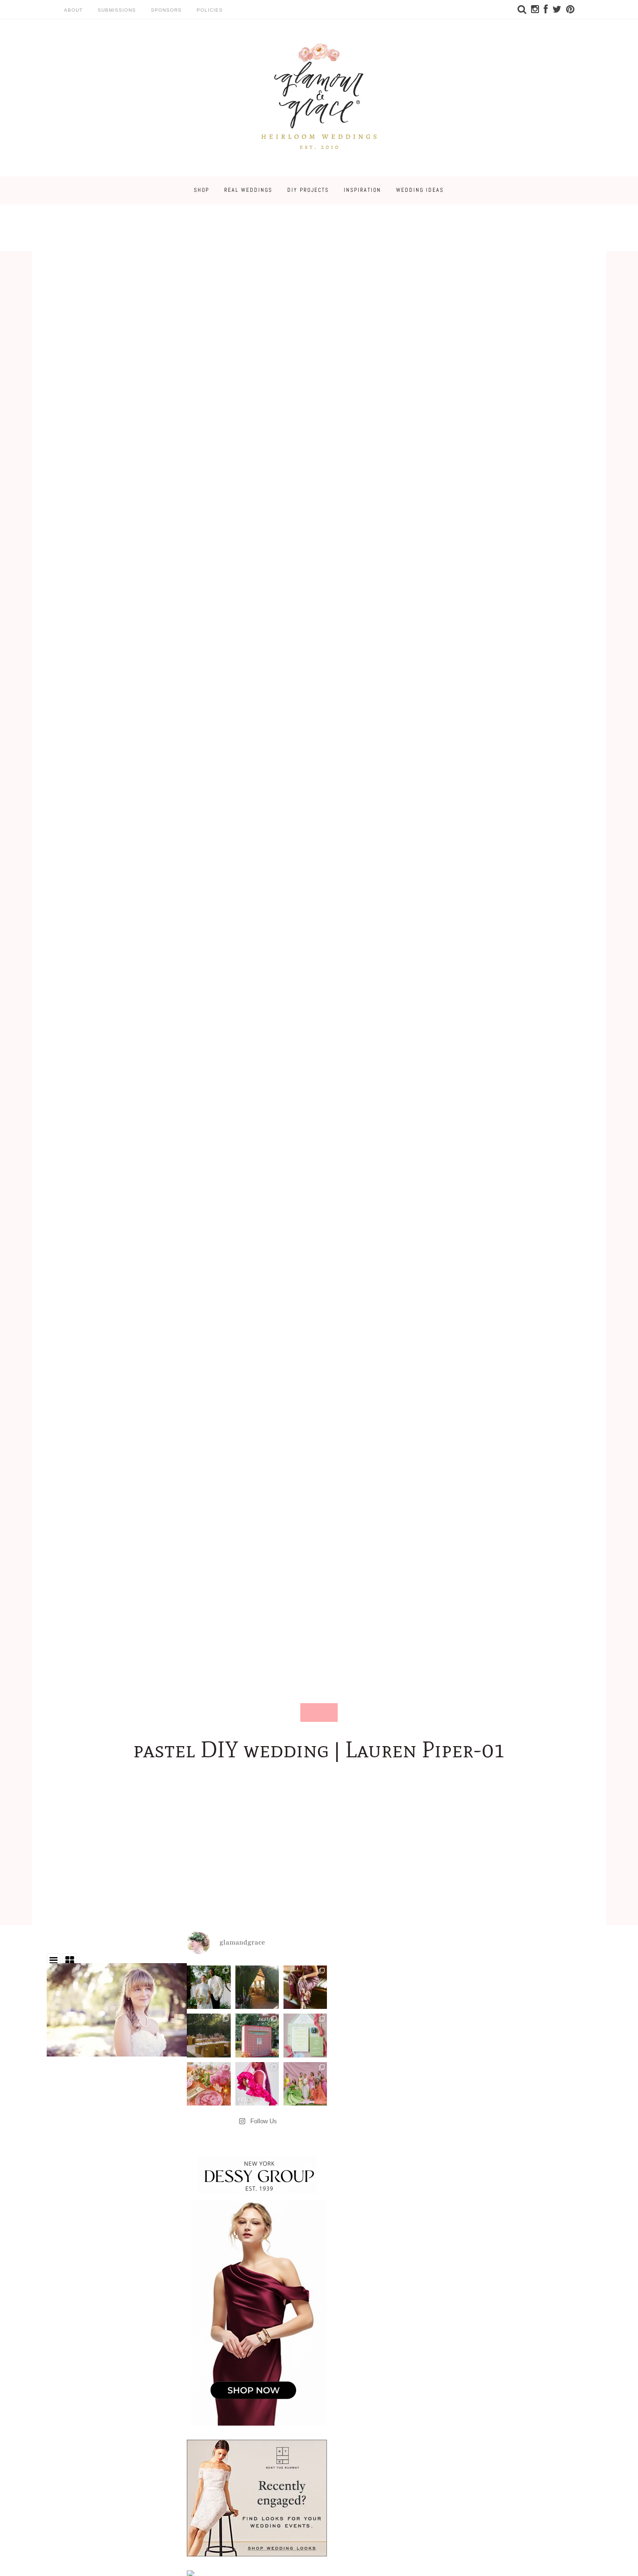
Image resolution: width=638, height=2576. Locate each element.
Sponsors (166, 10)
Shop (202, 190)
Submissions (117, 10)
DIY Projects (308, 190)
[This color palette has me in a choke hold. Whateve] (209, 2035)
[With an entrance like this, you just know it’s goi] (257, 1987)
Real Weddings (248, 190)
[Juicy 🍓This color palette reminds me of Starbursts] (209, 2084)
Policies (210, 10)
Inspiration (362, 190)
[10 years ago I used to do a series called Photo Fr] (209, 1987)
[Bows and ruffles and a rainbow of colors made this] (305, 2035)
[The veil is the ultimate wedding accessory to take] (257, 2084)
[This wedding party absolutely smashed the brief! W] (305, 2084)
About (73, 10)
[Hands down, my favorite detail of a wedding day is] (257, 2035)
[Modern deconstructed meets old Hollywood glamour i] (305, 1987)
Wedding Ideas (420, 190)
